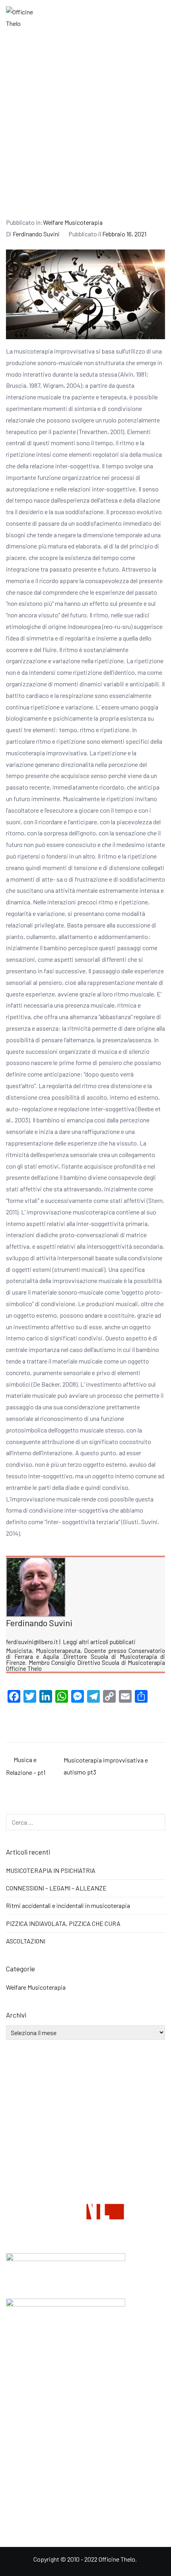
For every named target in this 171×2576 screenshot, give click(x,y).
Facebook (19, 2447)
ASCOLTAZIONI (26, 1941)
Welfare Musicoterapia (73, 222)
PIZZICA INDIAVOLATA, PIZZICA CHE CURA (63, 1923)
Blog (12, 2401)
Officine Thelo (117, 2559)
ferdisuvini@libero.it (32, 1642)
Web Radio (20, 2384)
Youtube (17, 2465)
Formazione (22, 2367)
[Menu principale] (156, 18)
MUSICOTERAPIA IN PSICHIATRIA (51, 1870)
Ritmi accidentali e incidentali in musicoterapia (68, 1905)
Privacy (16, 2496)
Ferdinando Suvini (36, 234)
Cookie (15, 2514)
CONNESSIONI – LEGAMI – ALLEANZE (56, 1888)
